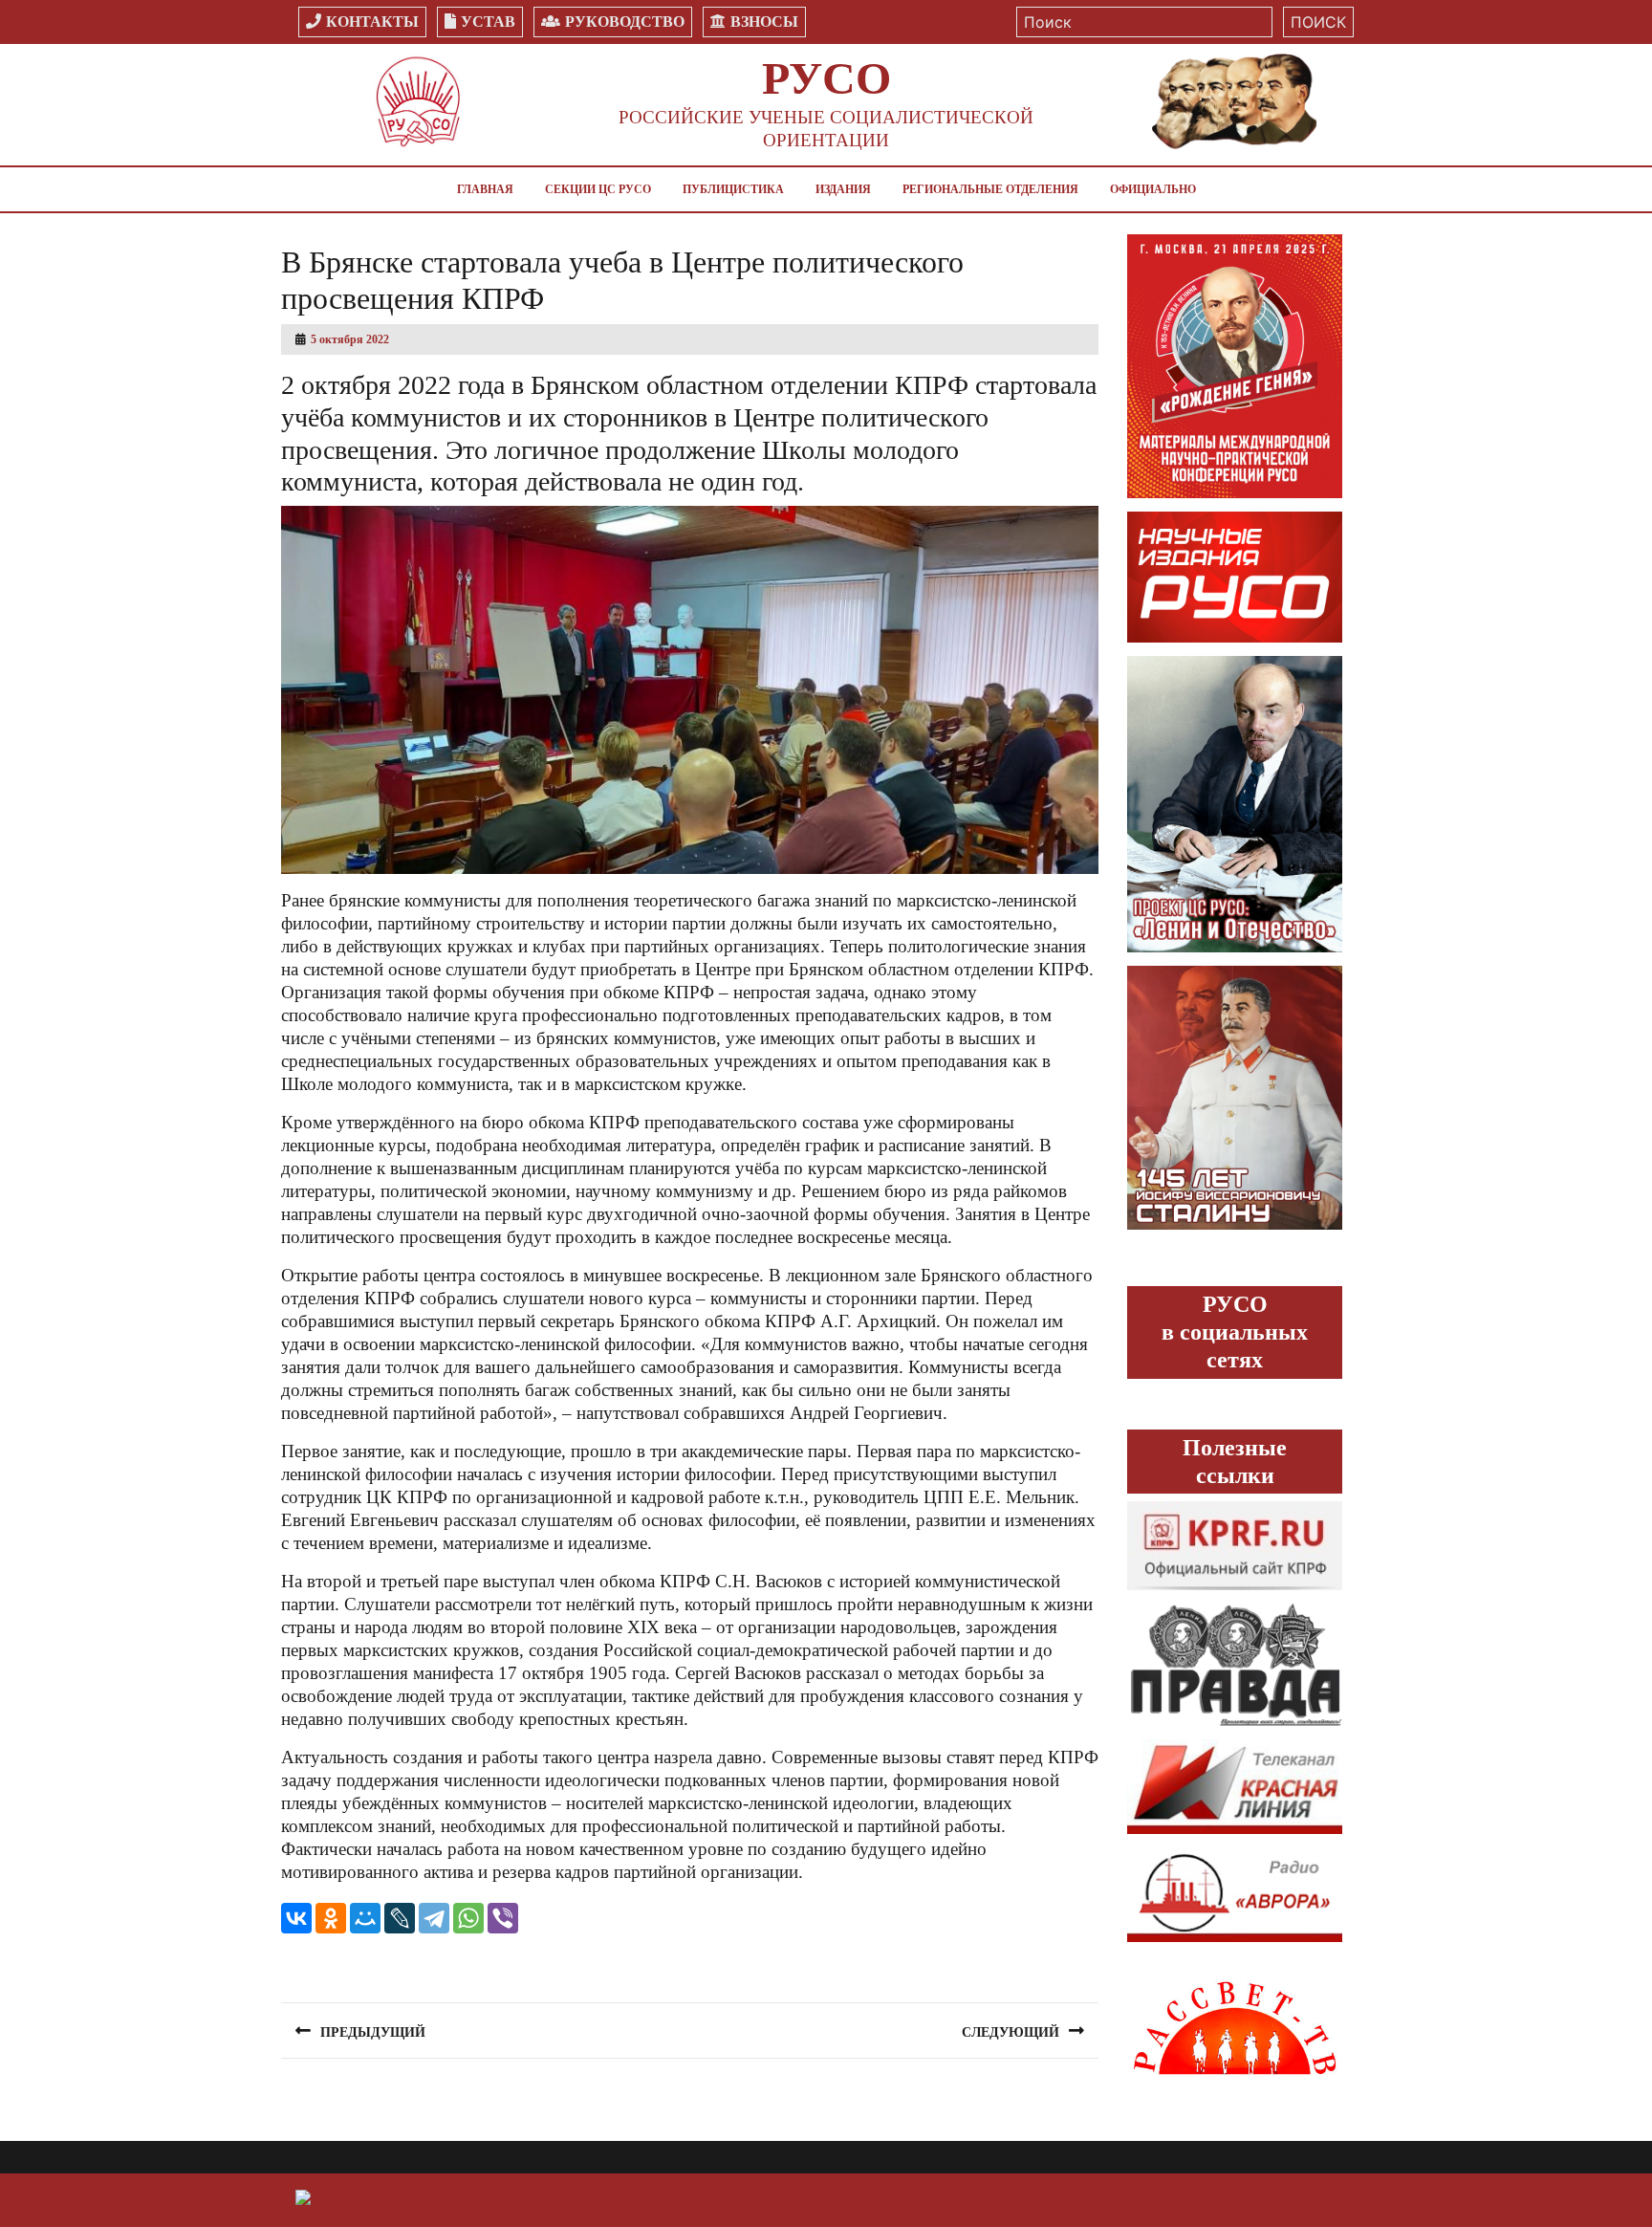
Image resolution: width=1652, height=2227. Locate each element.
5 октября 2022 (350, 339)
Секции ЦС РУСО (598, 189)
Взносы (764, 22)
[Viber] (503, 1918)
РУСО (826, 78)
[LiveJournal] (400, 1918)
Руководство (625, 22)
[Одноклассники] (331, 1918)
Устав (488, 22)
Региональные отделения (990, 189)
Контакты (372, 22)
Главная (485, 189)
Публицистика (733, 189)
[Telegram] (434, 1918)
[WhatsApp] (468, 1918)
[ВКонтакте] (296, 1918)
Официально (1153, 189)
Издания (843, 189)
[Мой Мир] (365, 1918)
